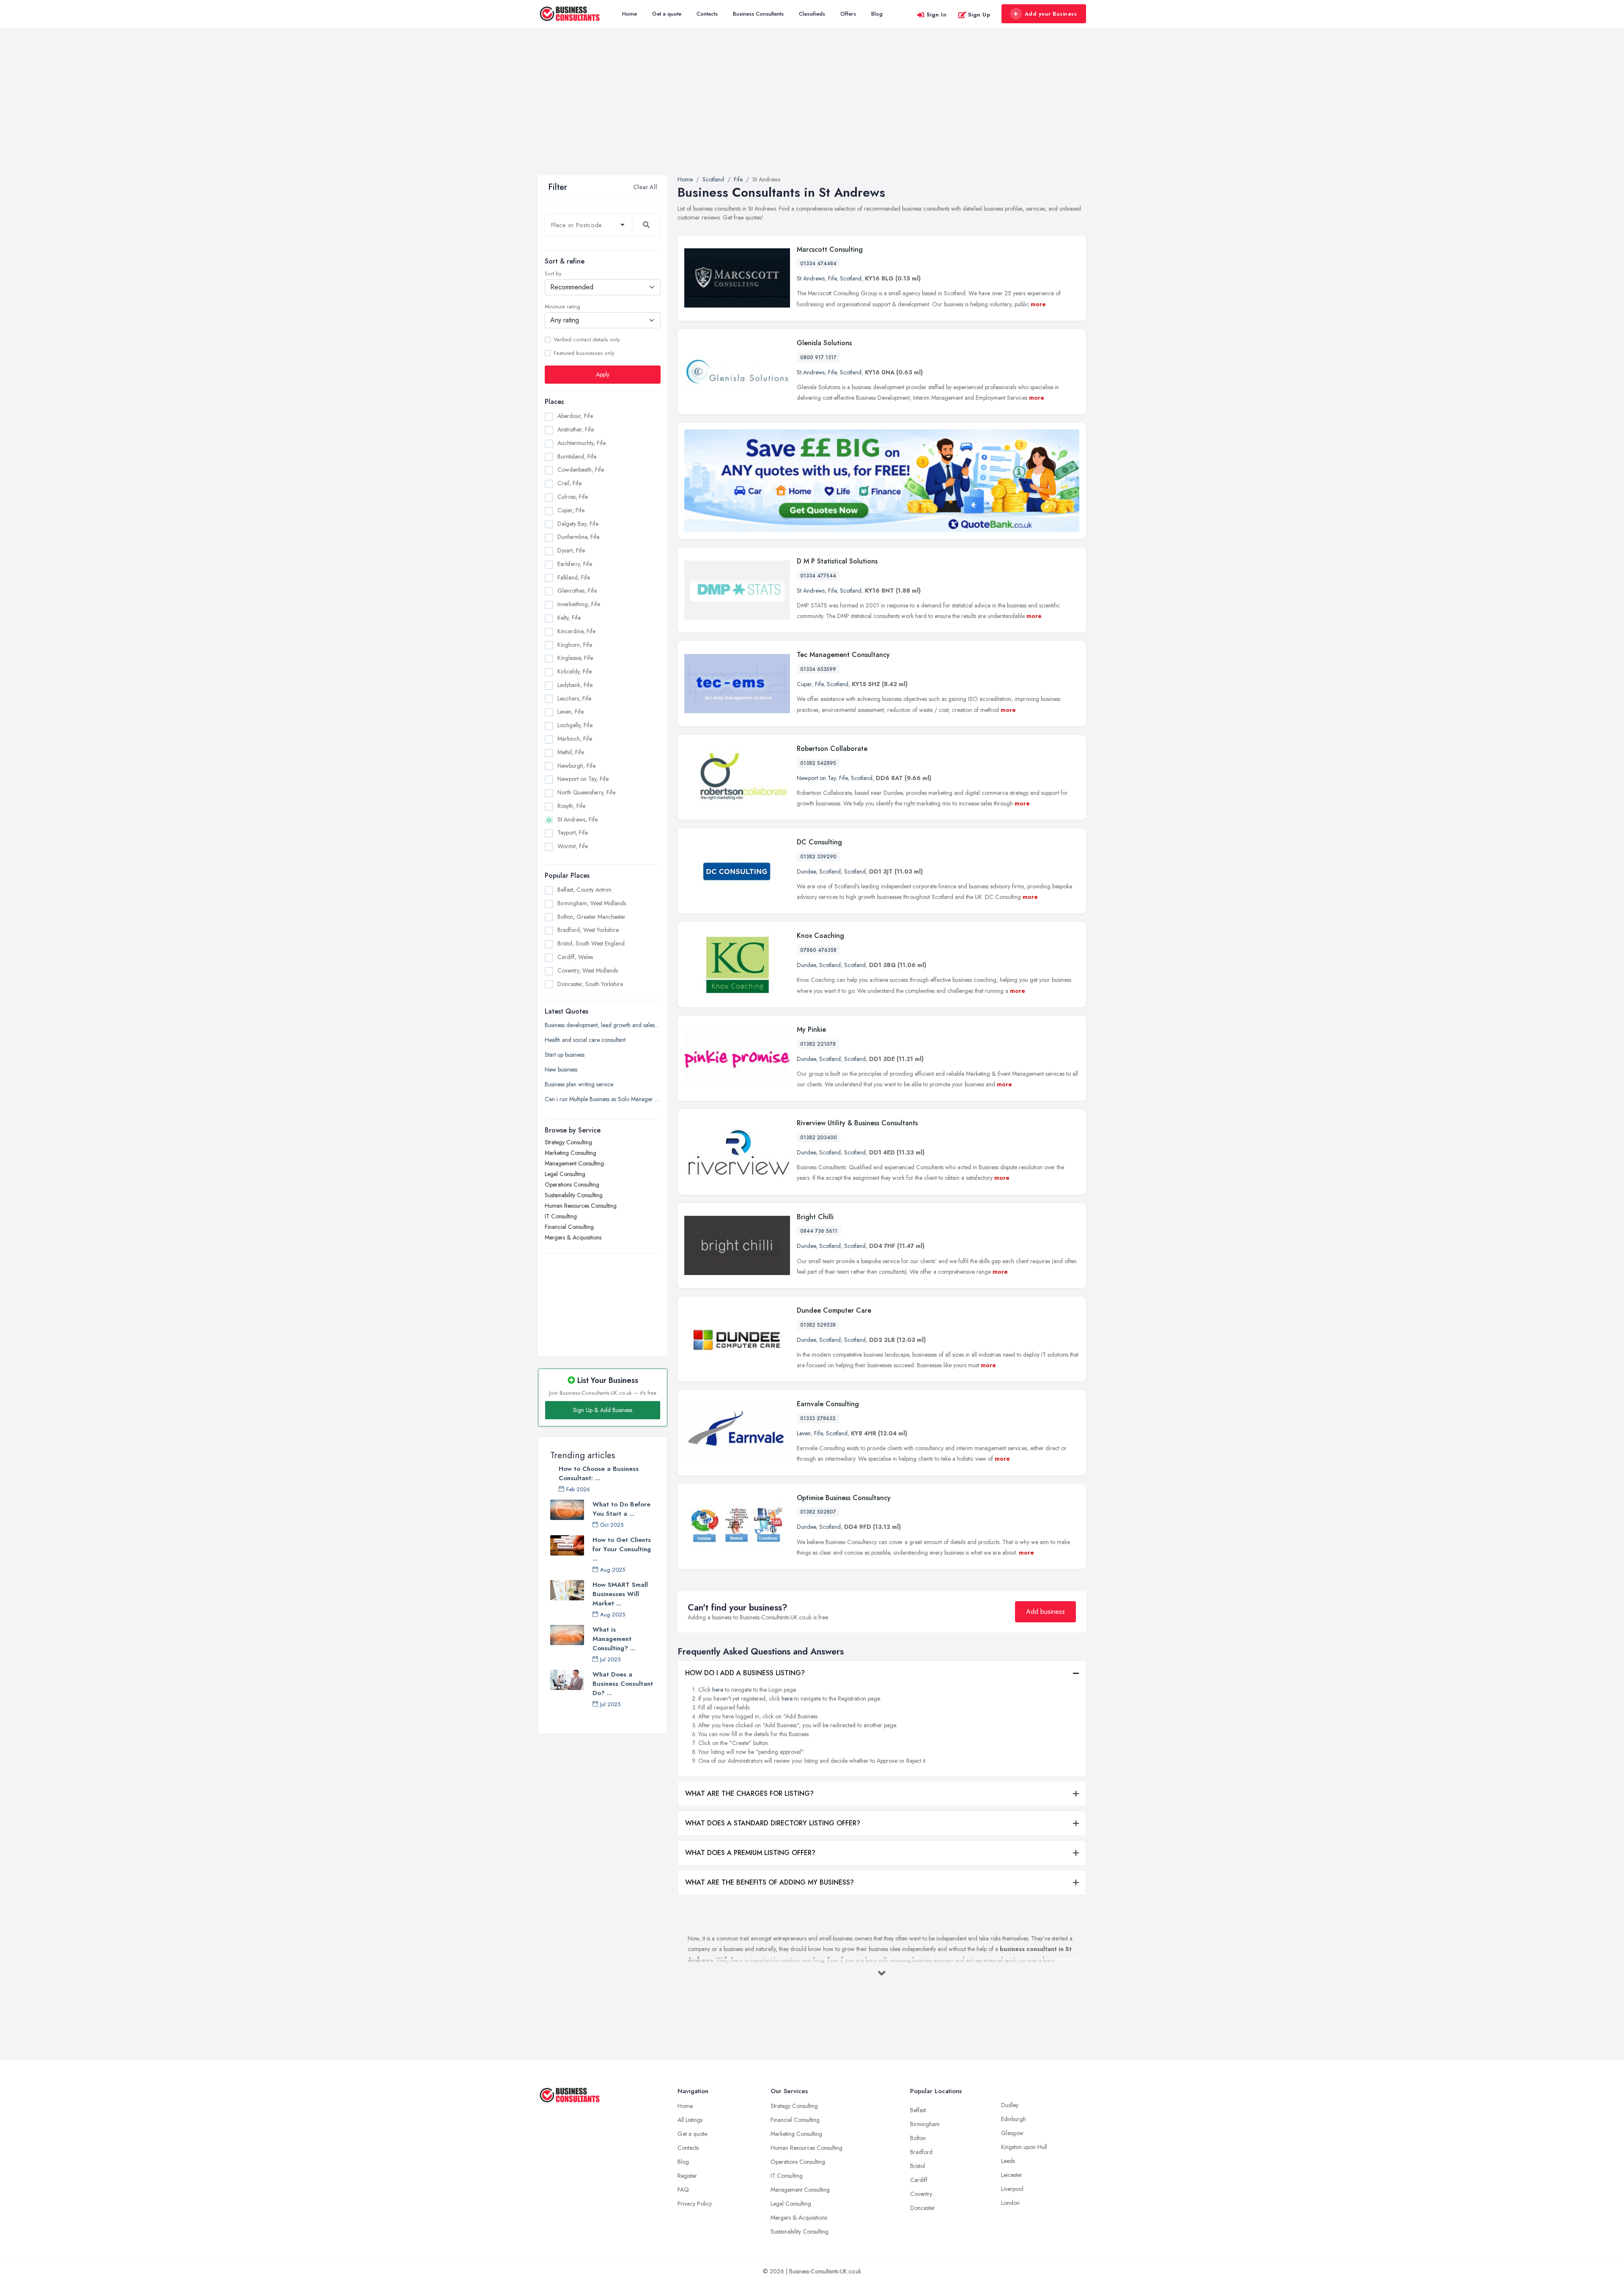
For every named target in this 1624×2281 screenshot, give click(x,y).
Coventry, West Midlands (588, 970)
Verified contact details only (587, 340)
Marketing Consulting (571, 1153)
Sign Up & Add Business (603, 1410)
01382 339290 (818, 857)
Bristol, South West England (591, 943)
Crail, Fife (569, 483)
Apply (603, 374)
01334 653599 (818, 669)
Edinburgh (1014, 2119)
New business (561, 1069)
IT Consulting (561, 1216)
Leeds (1008, 2161)
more (1038, 304)
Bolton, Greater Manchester (591, 917)
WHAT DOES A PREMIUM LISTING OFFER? (750, 1853)
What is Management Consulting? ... (614, 1639)
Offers (848, 14)
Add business (1045, 1612)
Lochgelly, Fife (575, 725)
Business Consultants (758, 14)
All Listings (690, 2120)
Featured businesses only (584, 353)
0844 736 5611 (819, 1231)
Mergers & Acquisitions (573, 1237)
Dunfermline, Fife (578, 537)
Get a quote (667, 14)
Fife (832, 278)
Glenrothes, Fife (577, 591)
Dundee (806, 871)
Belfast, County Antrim (584, 890)
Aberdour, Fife (575, 416)
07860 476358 (818, 950)
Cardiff (919, 2180)
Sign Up (979, 15)
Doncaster (923, 2208)
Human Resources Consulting (581, 1206)
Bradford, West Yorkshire (588, 930)
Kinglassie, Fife (575, 658)
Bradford (921, 2152)
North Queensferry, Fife (586, 792)
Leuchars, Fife (574, 698)
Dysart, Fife (571, 550)
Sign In (937, 15)
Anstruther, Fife (576, 429)
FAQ (683, 2190)
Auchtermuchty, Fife (582, 443)
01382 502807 (818, 1512)
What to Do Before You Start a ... (621, 1509)
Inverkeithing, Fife (579, 604)
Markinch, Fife (575, 739)
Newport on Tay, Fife (583, 779)
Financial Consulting (569, 1227)
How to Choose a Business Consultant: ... (599, 1473)
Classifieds (812, 14)
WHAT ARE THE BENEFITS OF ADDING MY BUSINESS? (769, 1882)
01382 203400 (819, 1138)
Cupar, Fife (571, 510)
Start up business (565, 1055)
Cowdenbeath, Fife (581, 470)
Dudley (1010, 2105)
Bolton (918, 2138)
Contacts (707, 14)
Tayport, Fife (573, 833)
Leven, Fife (571, 712)
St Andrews (811, 278)
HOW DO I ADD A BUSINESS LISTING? (745, 1673)
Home (630, 14)
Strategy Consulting (568, 1142)
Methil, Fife (571, 752)
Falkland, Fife (574, 577)
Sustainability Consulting (574, 1195)
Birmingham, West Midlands (592, 903)
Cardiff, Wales (575, 957)
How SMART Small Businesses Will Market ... (620, 1594)
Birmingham (925, 2124)
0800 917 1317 (818, 357)
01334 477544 (818, 576)
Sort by (553, 274)
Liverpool (1012, 2189)
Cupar (804, 684)
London (1010, 2203)
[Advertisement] (812, 112)
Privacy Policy (695, 2204)
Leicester (1012, 2175)
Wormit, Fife (573, 846)
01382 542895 (818, 763)
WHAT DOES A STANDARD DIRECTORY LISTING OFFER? (773, 1823)
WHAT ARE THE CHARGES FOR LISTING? (749, 1793)
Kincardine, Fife (576, 631)
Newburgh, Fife (576, 766)
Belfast (918, 2110)
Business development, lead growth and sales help (603, 1025)
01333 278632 (818, 1418)
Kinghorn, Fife (575, 645)
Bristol (918, 2166)
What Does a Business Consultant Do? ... (623, 1684)
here (718, 1690)
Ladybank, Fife (575, 685)
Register (687, 2176)
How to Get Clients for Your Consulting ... (622, 1549)
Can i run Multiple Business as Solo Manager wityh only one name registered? (603, 1099)
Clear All (645, 187)
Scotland (851, 278)
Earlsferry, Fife (575, 564)
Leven (804, 1433)
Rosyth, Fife (571, 806)
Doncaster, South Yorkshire (590, 984)
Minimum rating (562, 307)
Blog (877, 14)
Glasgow (1012, 2133)
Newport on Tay (816, 778)
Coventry (921, 2194)
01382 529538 (818, 1325)
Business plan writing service (579, 1084)
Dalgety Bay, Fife (578, 524)
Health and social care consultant (585, 1040)
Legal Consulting (565, 1174)
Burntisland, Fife (577, 456)
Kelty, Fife (569, 618)
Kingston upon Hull (1024, 2147)
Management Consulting (574, 1163)
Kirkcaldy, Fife (575, 671)
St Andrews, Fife (577, 819)
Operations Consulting (572, 1184)
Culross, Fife (573, 497)
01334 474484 (818, 264)
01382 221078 (818, 1044)
